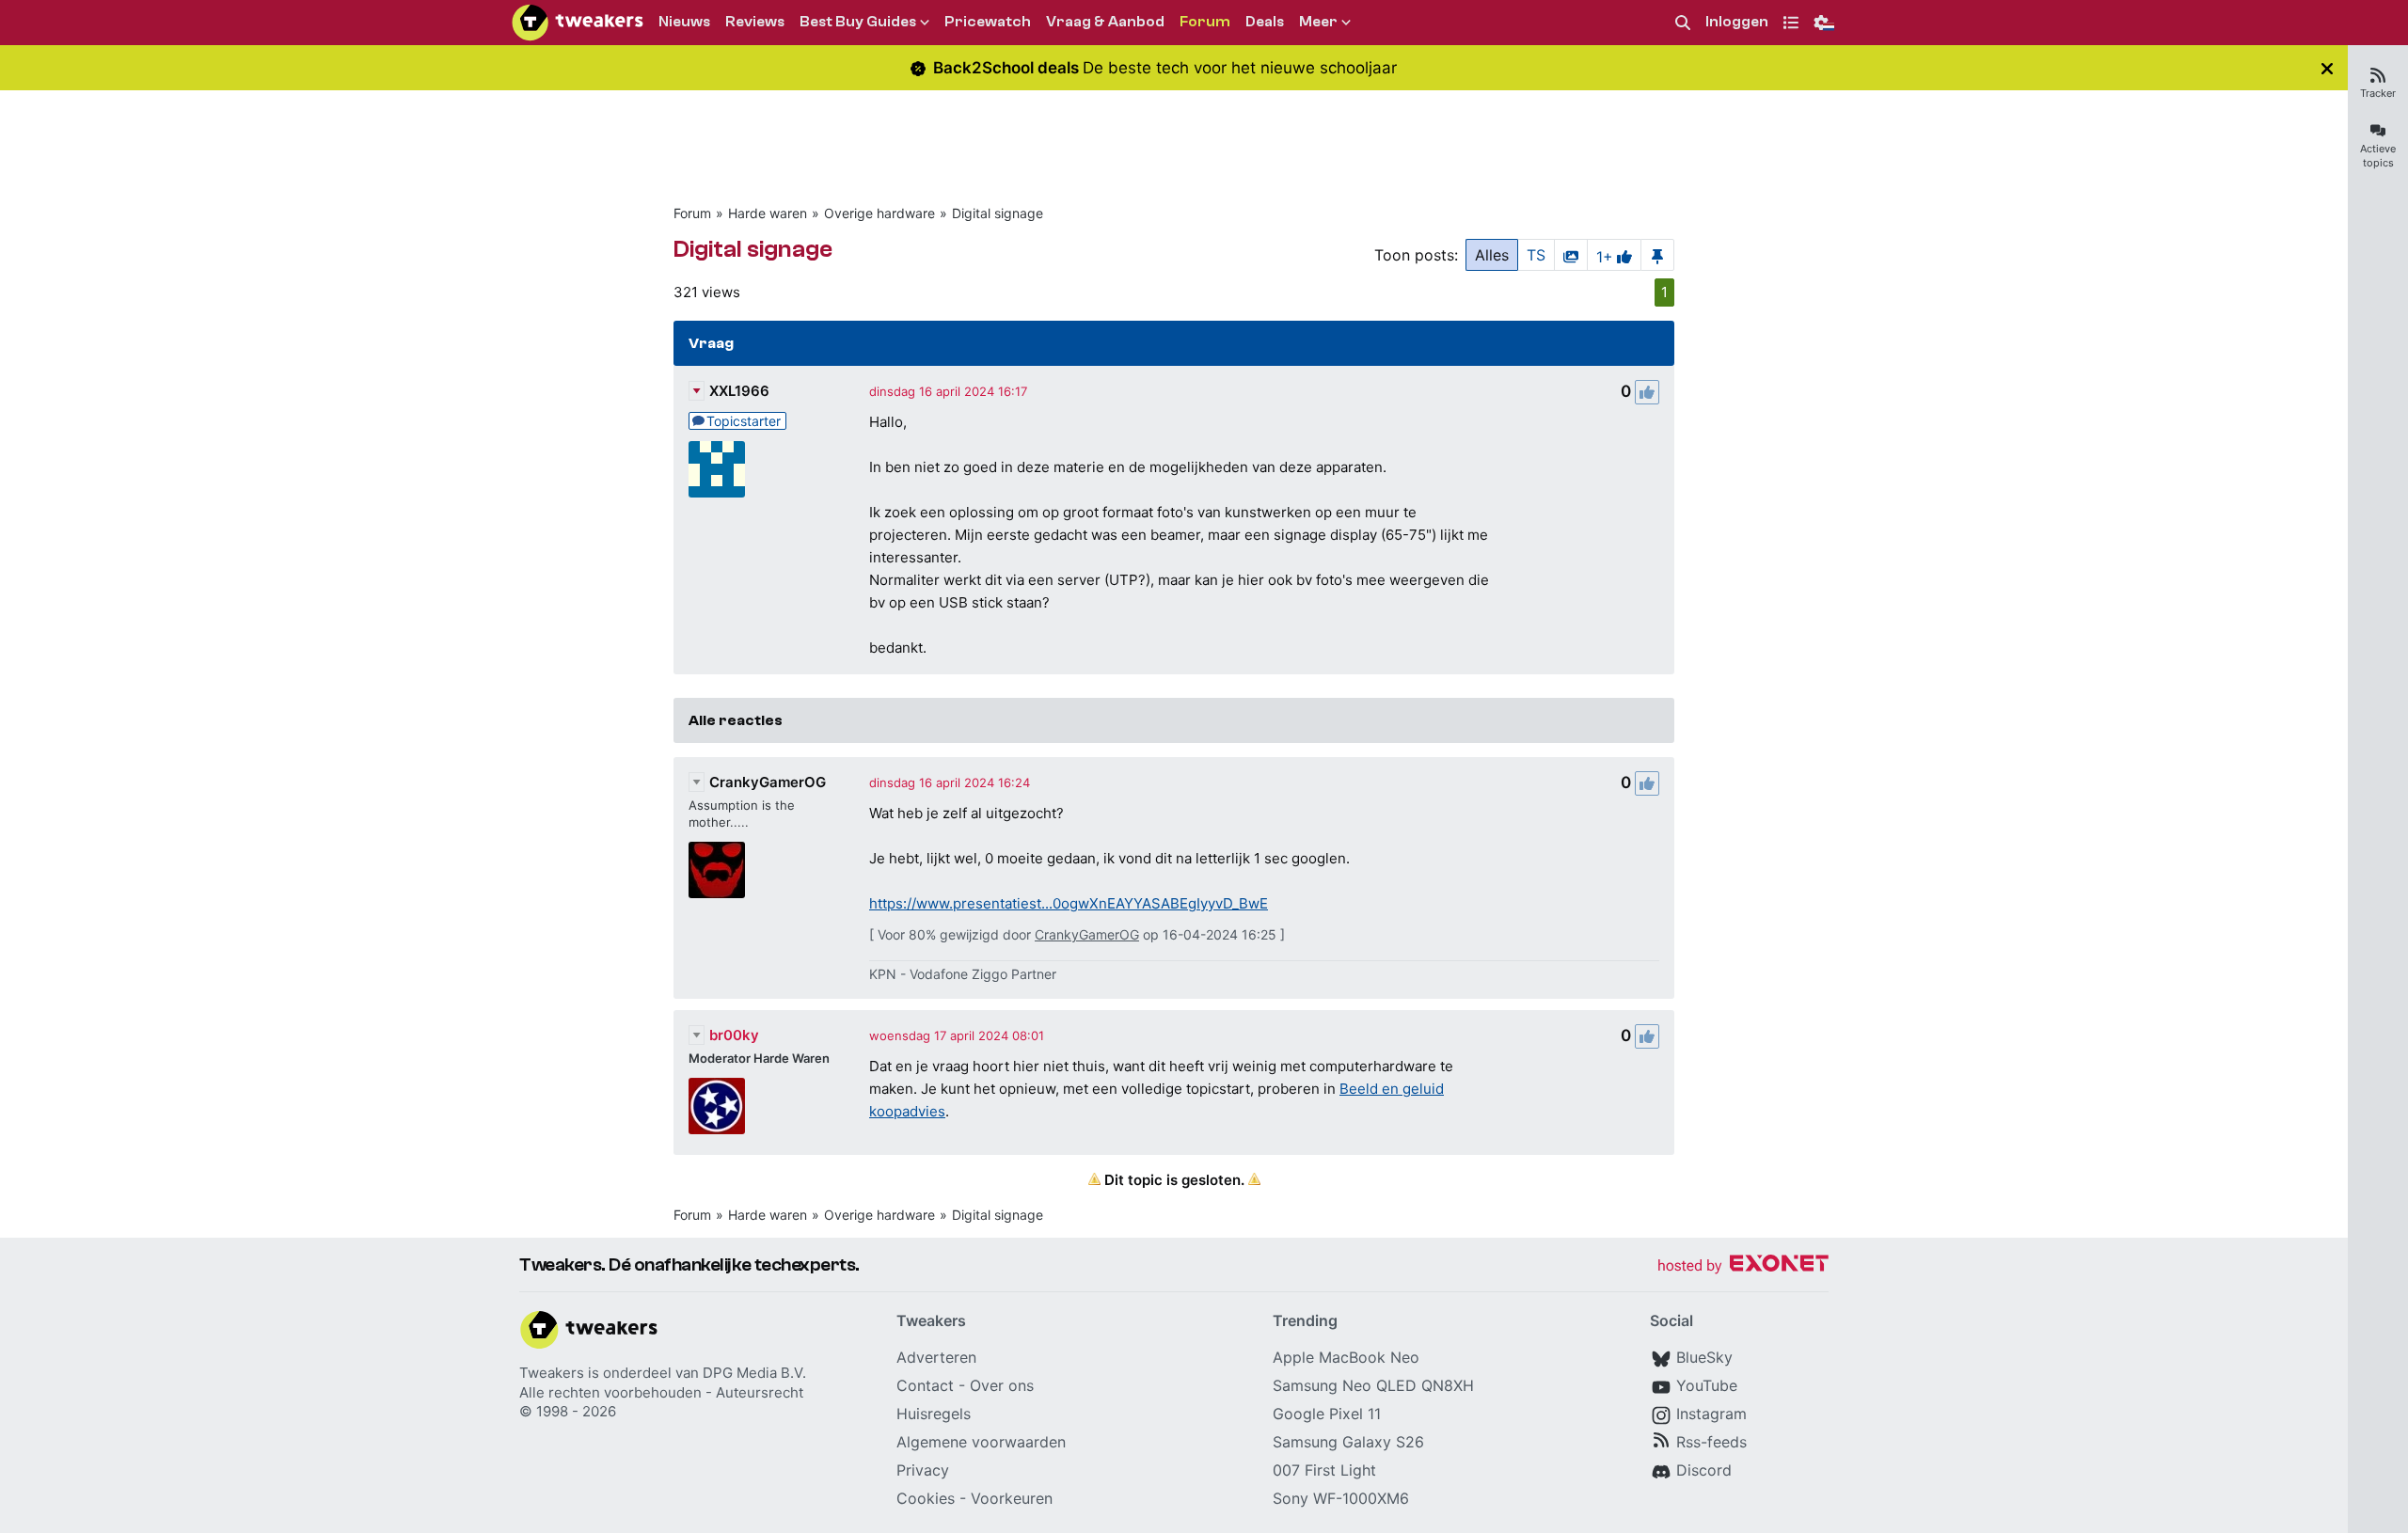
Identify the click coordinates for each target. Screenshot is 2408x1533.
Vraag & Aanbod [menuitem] (1105, 22)
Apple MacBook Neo (1346, 1357)
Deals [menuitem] (1265, 22)
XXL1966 (739, 391)
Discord (1704, 1470)
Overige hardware (879, 213)
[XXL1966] (717, 469)
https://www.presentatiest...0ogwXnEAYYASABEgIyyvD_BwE (1069, 903)
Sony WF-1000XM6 (1341, 1498)
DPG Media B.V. (754, 1373)
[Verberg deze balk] (2327, 68)
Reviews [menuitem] (755, 22)
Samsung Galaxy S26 (1348, 1442)
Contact (925, 1385)
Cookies (926, 1498)
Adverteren (936, 1357)
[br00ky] (717, 1106)
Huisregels (934, 1414)
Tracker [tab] (2378, 93)
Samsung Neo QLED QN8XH (1373, 1385)
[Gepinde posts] (1657, 255)
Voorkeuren (1012, 1498)
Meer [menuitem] (1318, 22)
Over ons (1002, 1385)
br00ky (734, 1035)
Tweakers (552, 1373)
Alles (1492, 255)
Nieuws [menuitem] (684, 22)
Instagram (1711, 1414)
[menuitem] (1683, 23)
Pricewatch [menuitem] (988, 22)
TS (1536, 255)
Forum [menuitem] (1205, 22)
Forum (692, 213)
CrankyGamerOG (768, 782)
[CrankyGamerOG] (717, 870)
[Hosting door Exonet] (1743, 1266)
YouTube (1707, 1385)
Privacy (923, 1470)
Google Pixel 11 (1327, 1414)
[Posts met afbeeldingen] (1571, 255)
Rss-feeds (1711, 1442)
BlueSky (1704, 1357)
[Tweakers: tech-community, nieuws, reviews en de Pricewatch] (578, 23)
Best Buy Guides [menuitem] (858, 22)
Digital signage (998, 213)
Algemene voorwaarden (981, 1442)
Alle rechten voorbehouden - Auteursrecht (661, 1392)
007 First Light (1324, 1470)
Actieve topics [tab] (2378, 156)
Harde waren (768, 213)
